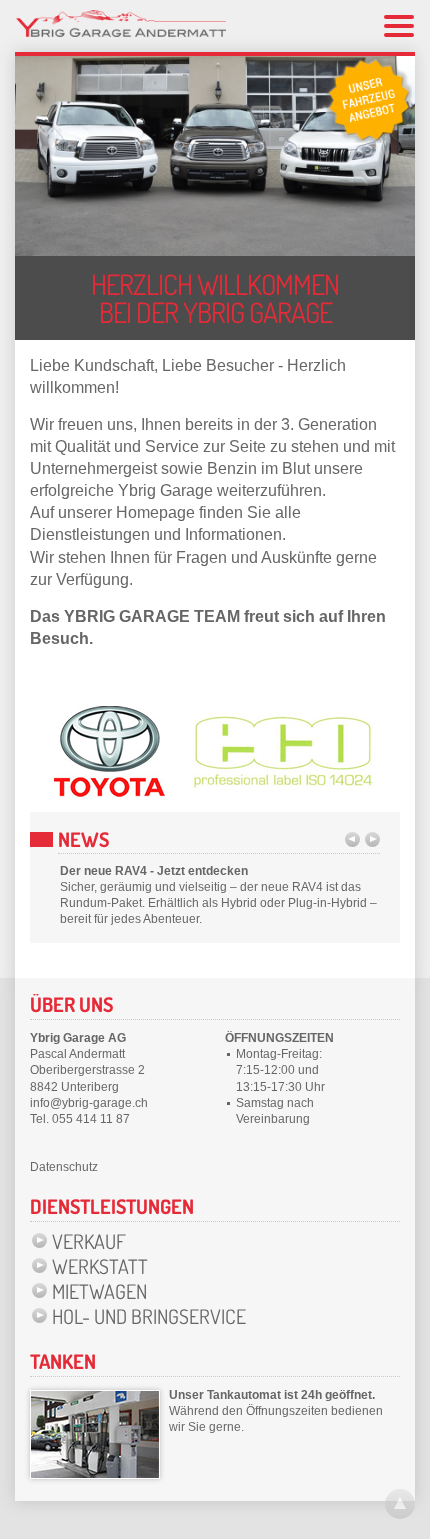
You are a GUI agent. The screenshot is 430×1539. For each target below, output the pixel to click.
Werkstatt (100, 1266)
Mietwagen (99, 1291)
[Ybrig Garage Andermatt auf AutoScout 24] (369, 100)
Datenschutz (64, 1167)
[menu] (399, 26)
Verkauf (89, 1241)
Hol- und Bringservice (149, 1316)
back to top (400, 1504)
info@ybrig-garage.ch (89, 1103)
